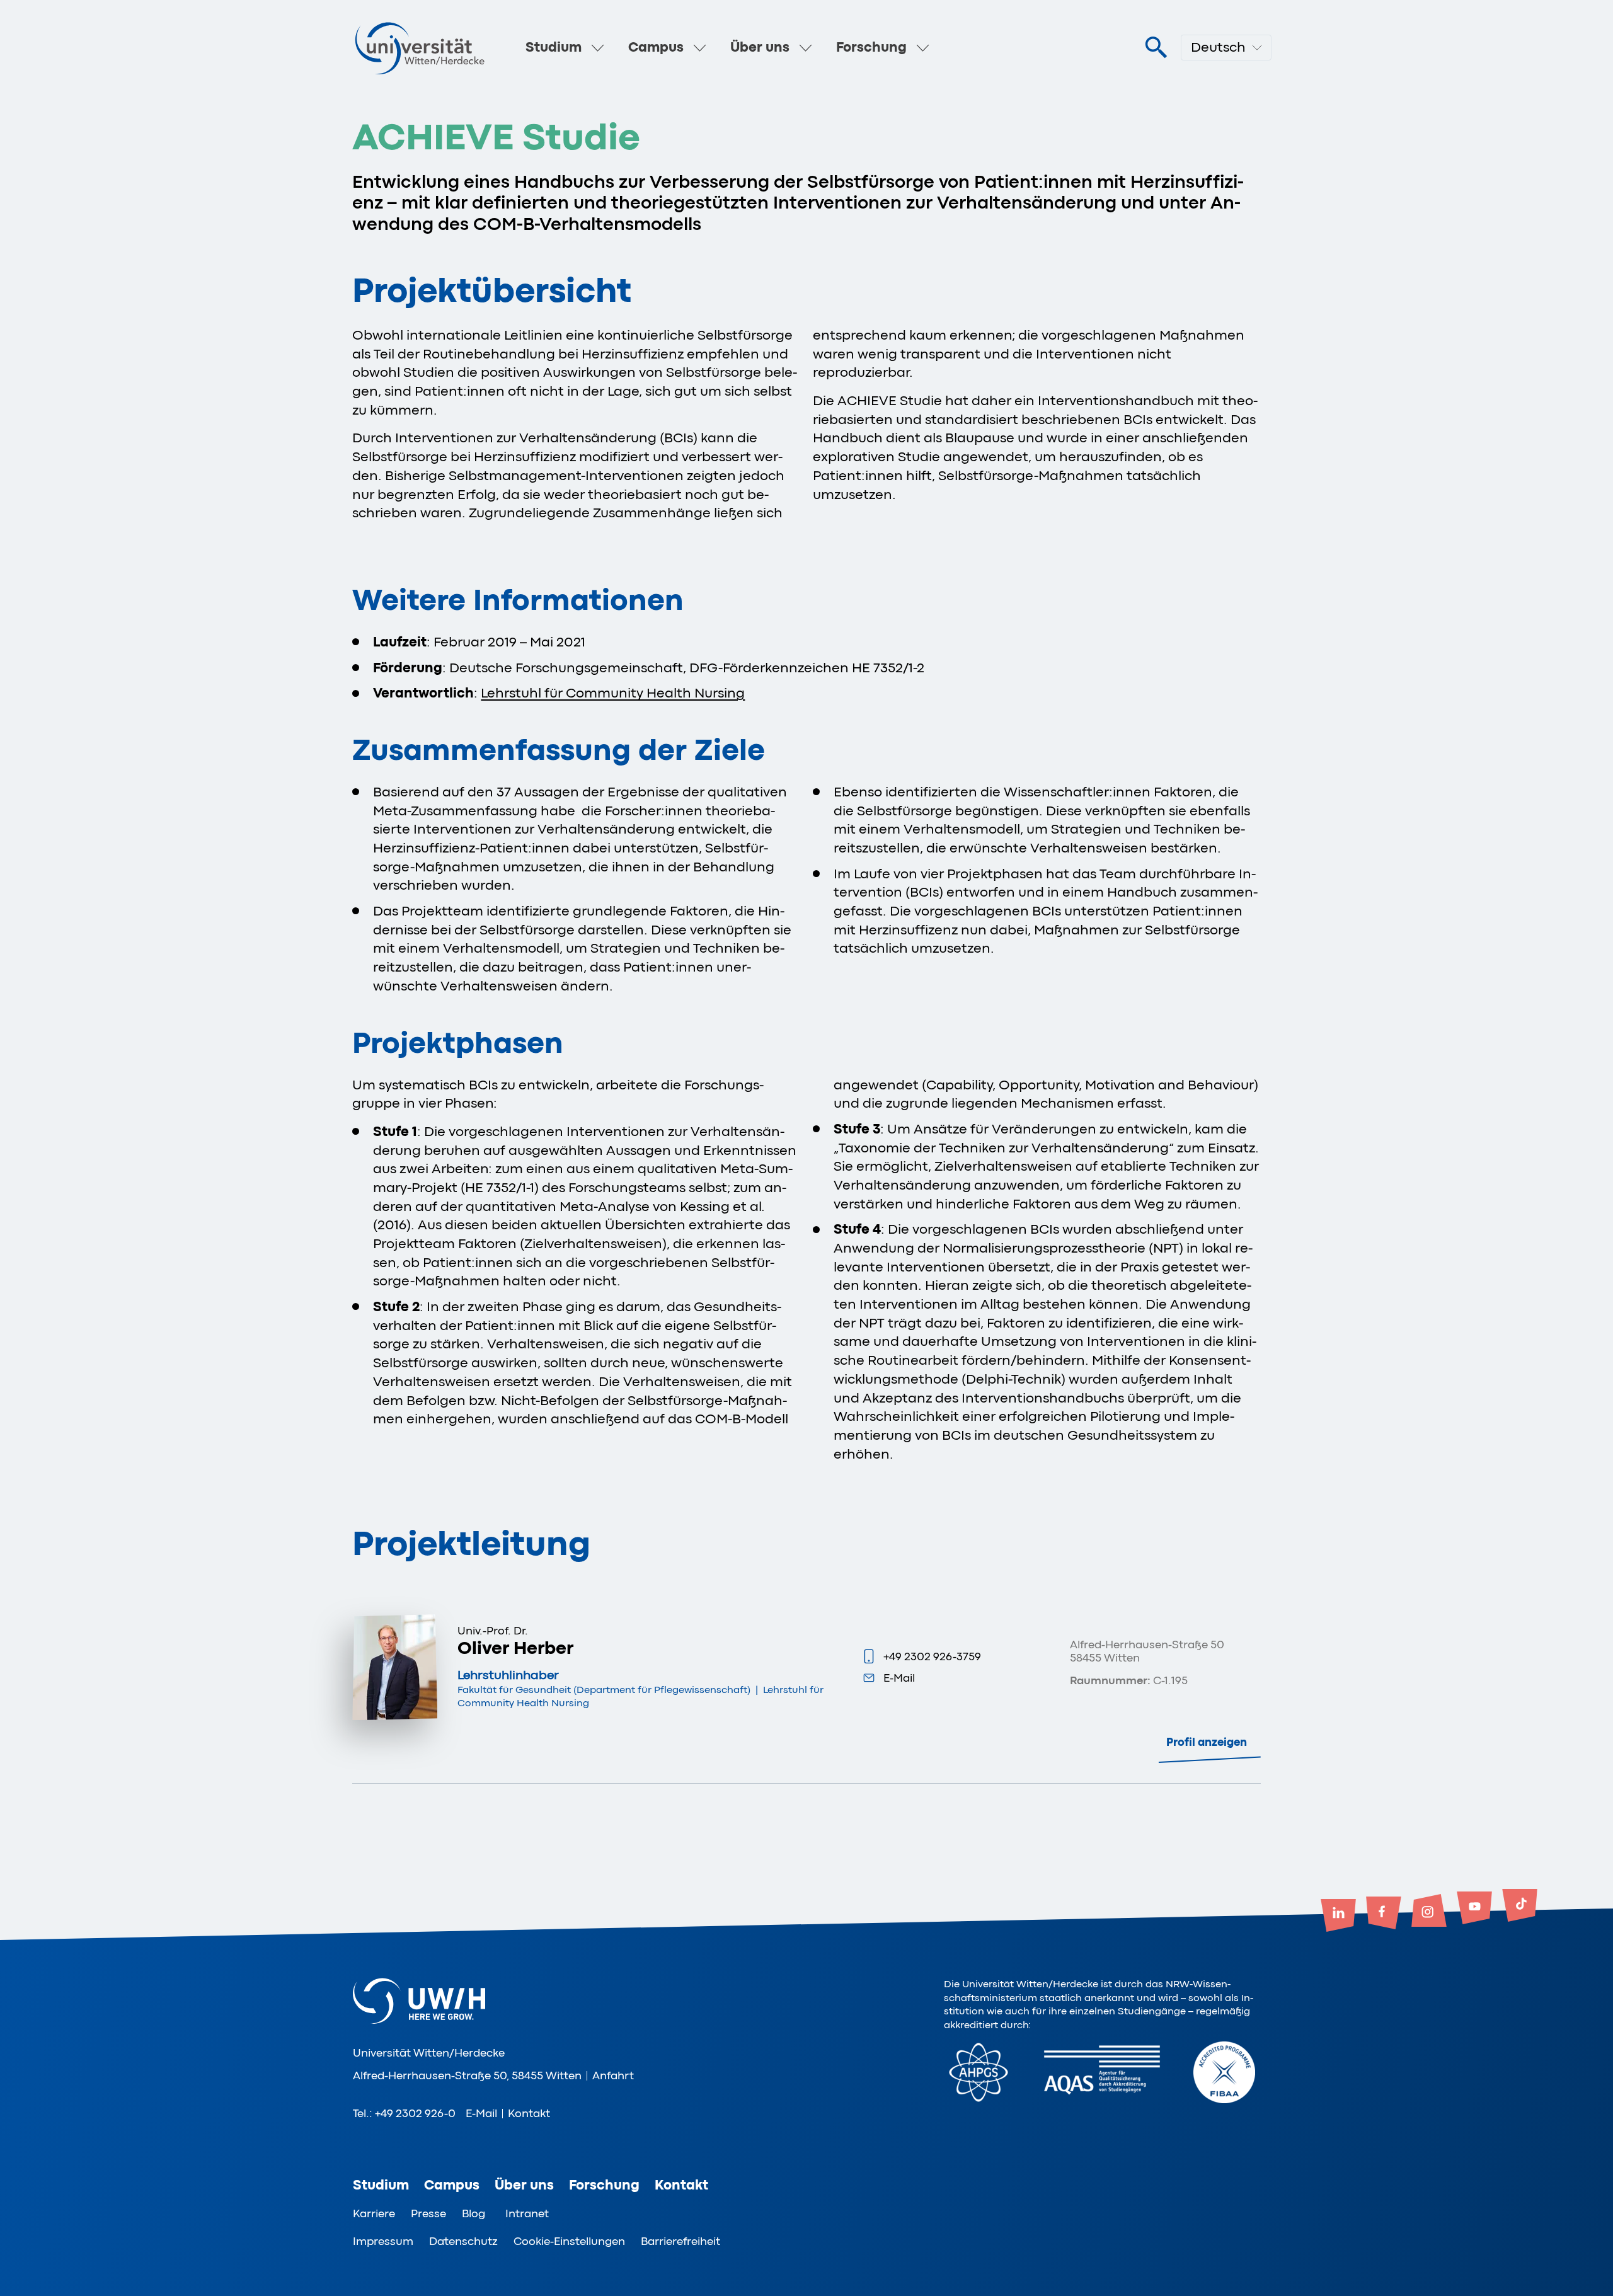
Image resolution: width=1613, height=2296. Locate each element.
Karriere (374, 2213)
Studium (554, 47)
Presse (428, 2213)
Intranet (527, 2213)
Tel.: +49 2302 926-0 (404, 2113)
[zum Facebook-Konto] (1384, 1914)
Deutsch (1218, 47)
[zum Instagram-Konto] (1429, 1912)
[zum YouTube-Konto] (1474, 1909)
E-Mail (899, 1678)
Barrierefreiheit (680, 2241)
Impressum (383, 2241)
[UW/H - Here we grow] (420, 48)
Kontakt (529, 2113)
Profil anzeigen (1207, 1742)
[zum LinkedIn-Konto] (1338, 1917)
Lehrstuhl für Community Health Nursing (613, 693)
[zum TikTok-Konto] (1520, 1907)
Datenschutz (463, 2241)
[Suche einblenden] (1156, 48)
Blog (474, 2213)
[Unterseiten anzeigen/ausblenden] (598, 48)
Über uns (760, 47)
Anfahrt (613, 2075)
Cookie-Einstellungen (569, 2241)
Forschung (871, 47)
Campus (656, 47)
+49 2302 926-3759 (932, 1656)
